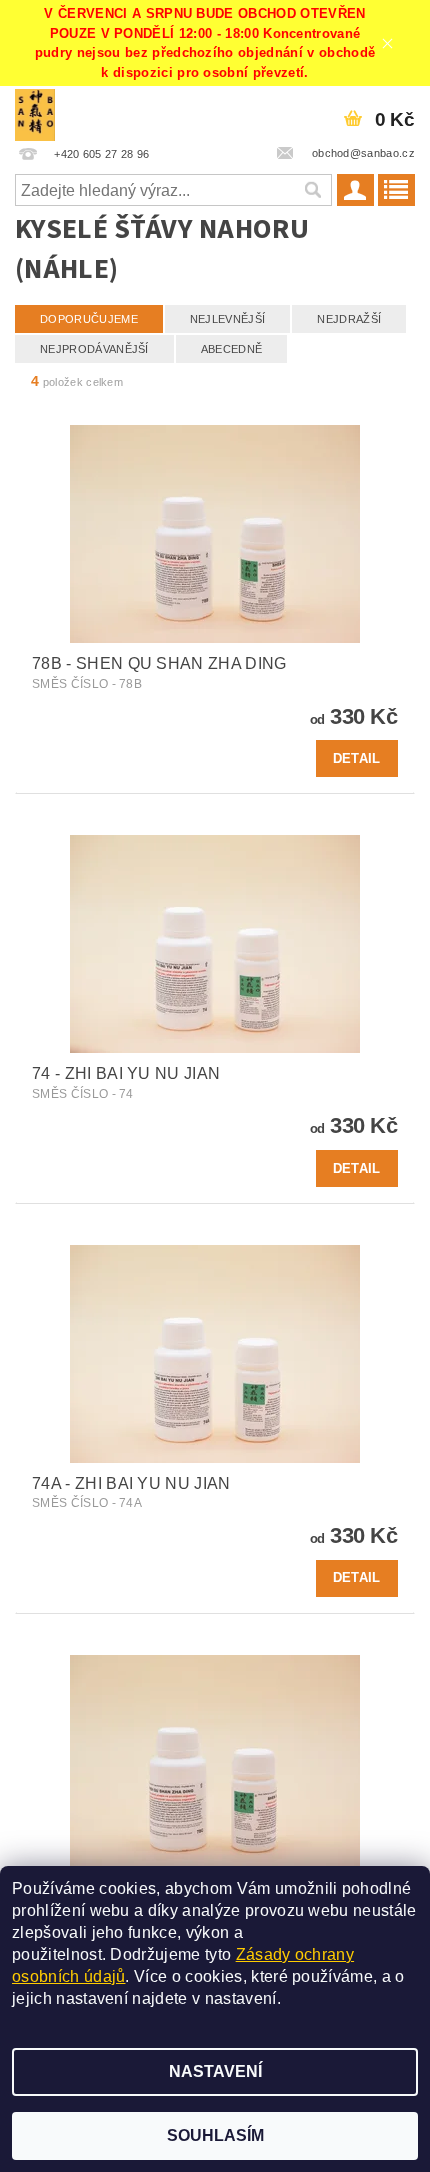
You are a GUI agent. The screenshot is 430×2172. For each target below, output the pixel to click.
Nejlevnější (228, 319)
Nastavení (215, 2071)
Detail (357, 758)
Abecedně (232, 349)
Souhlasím (215, 2135)
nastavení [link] (241, 1998)
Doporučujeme (89, 319)
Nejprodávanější (94, 349)
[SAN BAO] (35, 112)
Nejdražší (349, 319)
